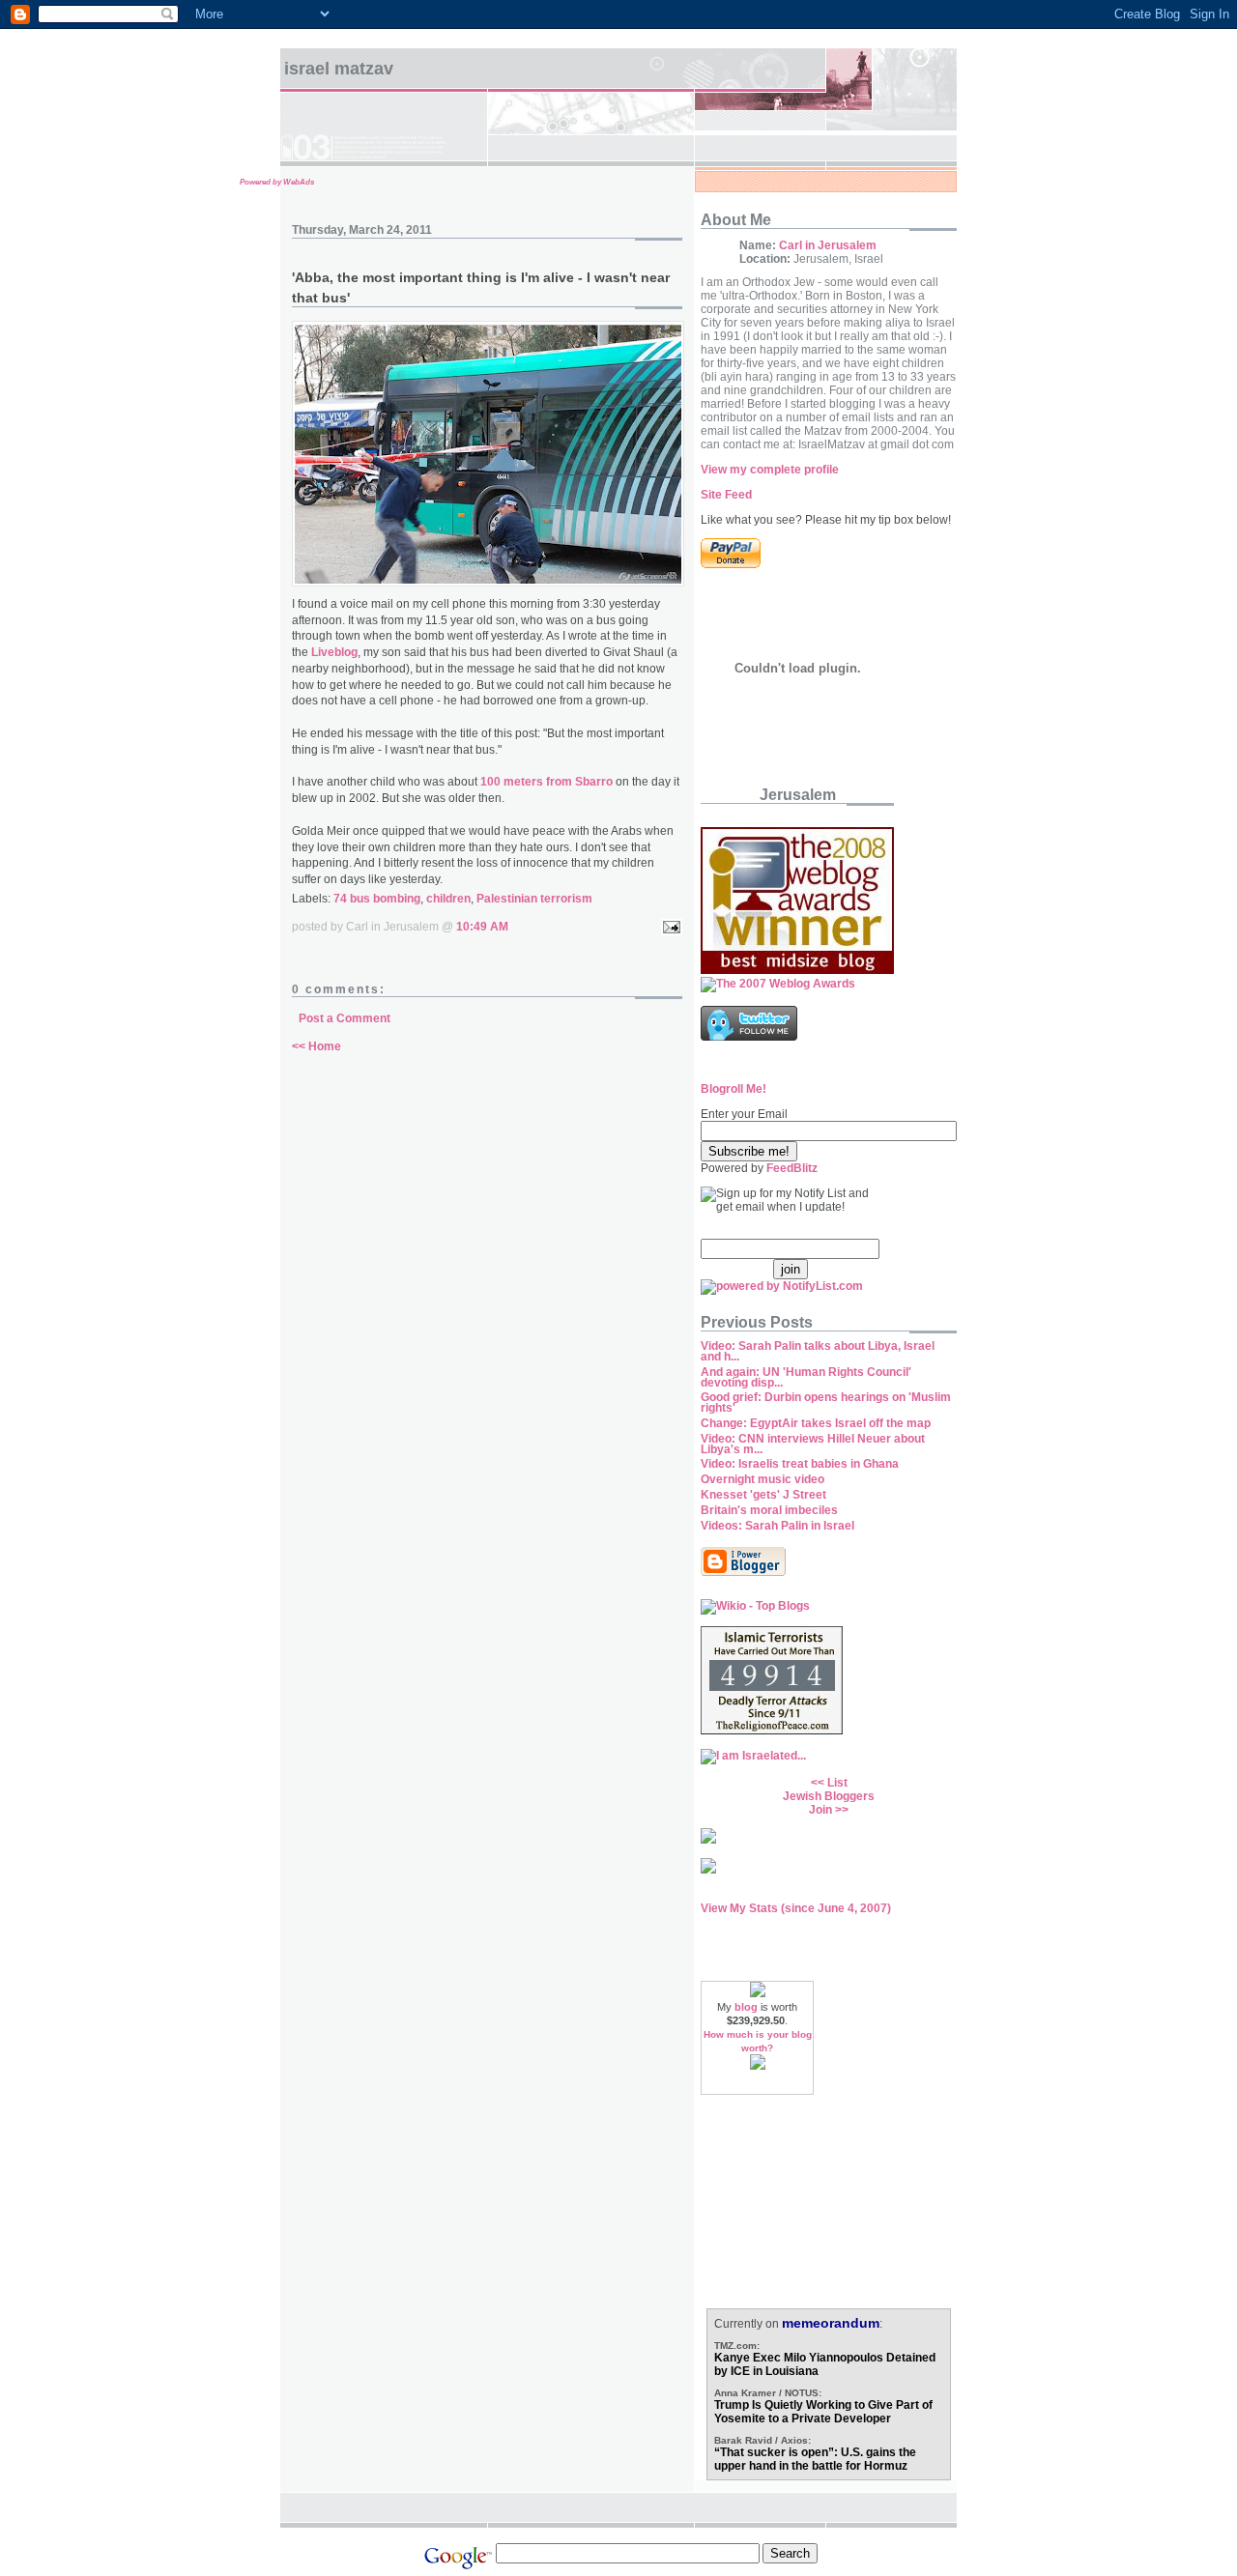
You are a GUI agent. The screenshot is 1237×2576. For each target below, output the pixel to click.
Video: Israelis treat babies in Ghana (800, 1464)
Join (820, 1810)
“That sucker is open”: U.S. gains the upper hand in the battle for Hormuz (815, 2459)
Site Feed (726, 495)
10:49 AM (482, 927)
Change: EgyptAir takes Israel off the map (816, 1423)
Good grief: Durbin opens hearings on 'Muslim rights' (826, 1402)
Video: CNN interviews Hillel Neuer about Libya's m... (813, 1444)
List (837, 1783)
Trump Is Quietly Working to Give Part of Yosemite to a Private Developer (823, 2412)
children (448, 899)
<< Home (316, 1046)
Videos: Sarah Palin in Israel (777, 1526)
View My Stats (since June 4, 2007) (796, 1908)
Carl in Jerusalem (828, 245)
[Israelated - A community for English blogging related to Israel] (753, 1756)
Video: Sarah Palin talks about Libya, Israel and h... (818, 1351)
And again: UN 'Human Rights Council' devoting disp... (806, 1377)
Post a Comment (345, 1018)
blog (746, 2007)
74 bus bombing (377, 899)
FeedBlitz (792, 1168)
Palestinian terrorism (534, 899)
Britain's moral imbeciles (769, 1510)
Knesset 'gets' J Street (763, 1495)
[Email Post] (669, 927)
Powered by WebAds (277, 182)
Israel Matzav (339, 69)
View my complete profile (770, 470)
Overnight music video (762, 1479)
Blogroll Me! (734, 1089)
